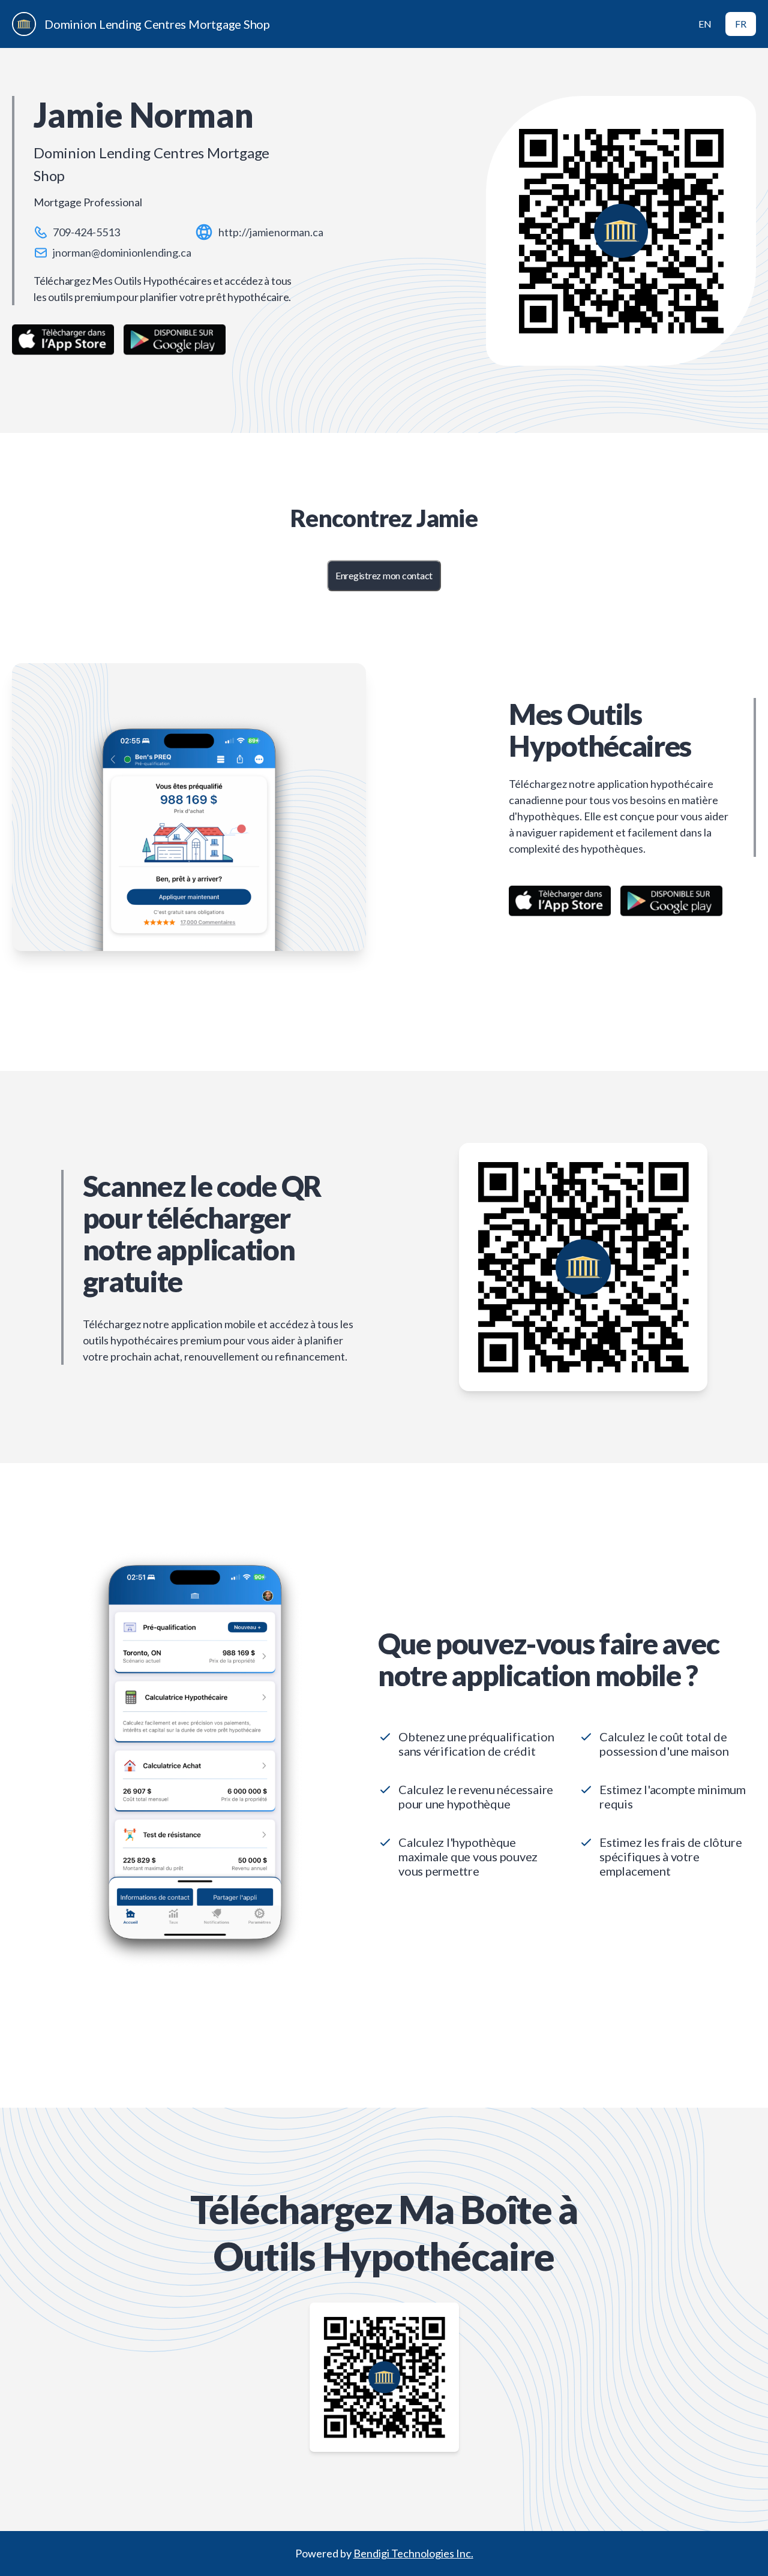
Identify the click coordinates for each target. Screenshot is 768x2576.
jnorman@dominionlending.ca (122, 252)
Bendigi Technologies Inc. (413, 2553)
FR (741, 24)
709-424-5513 (86, 232)
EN (705, 24)
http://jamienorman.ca (271, 232)
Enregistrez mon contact (384, 575)
